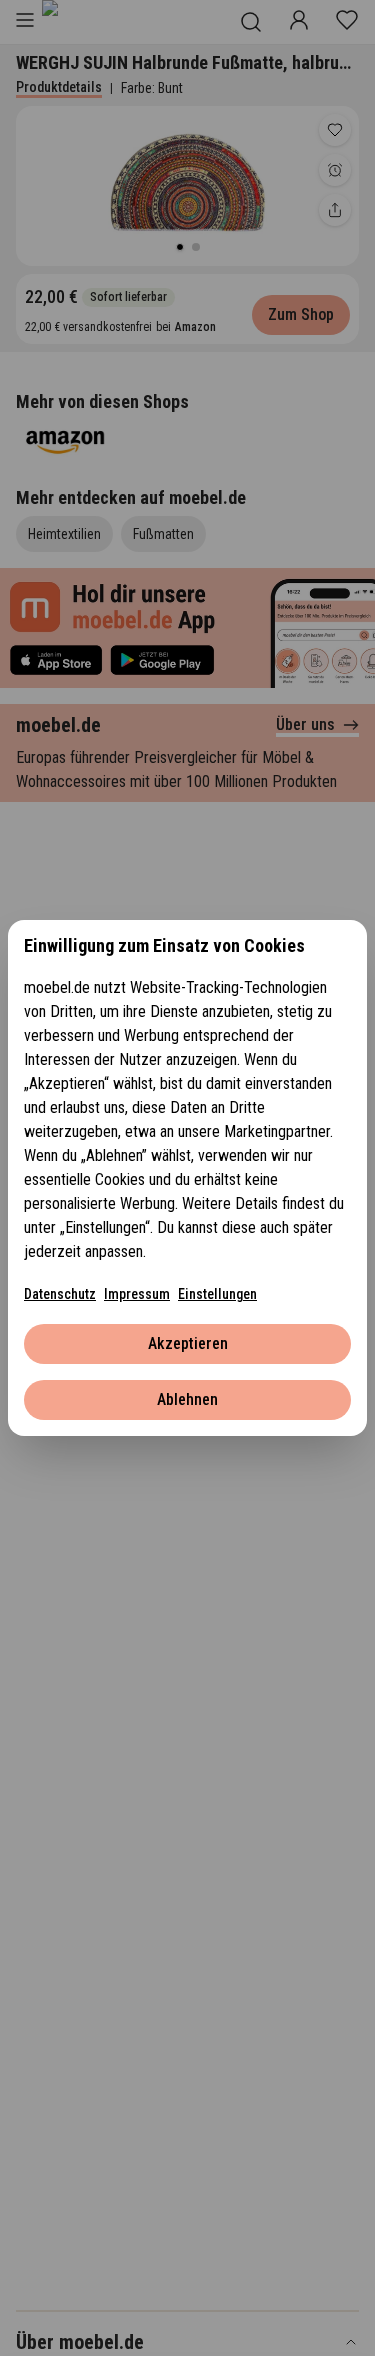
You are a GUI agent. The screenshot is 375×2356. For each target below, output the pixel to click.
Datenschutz (60, 1294)
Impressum (137, 1294)
